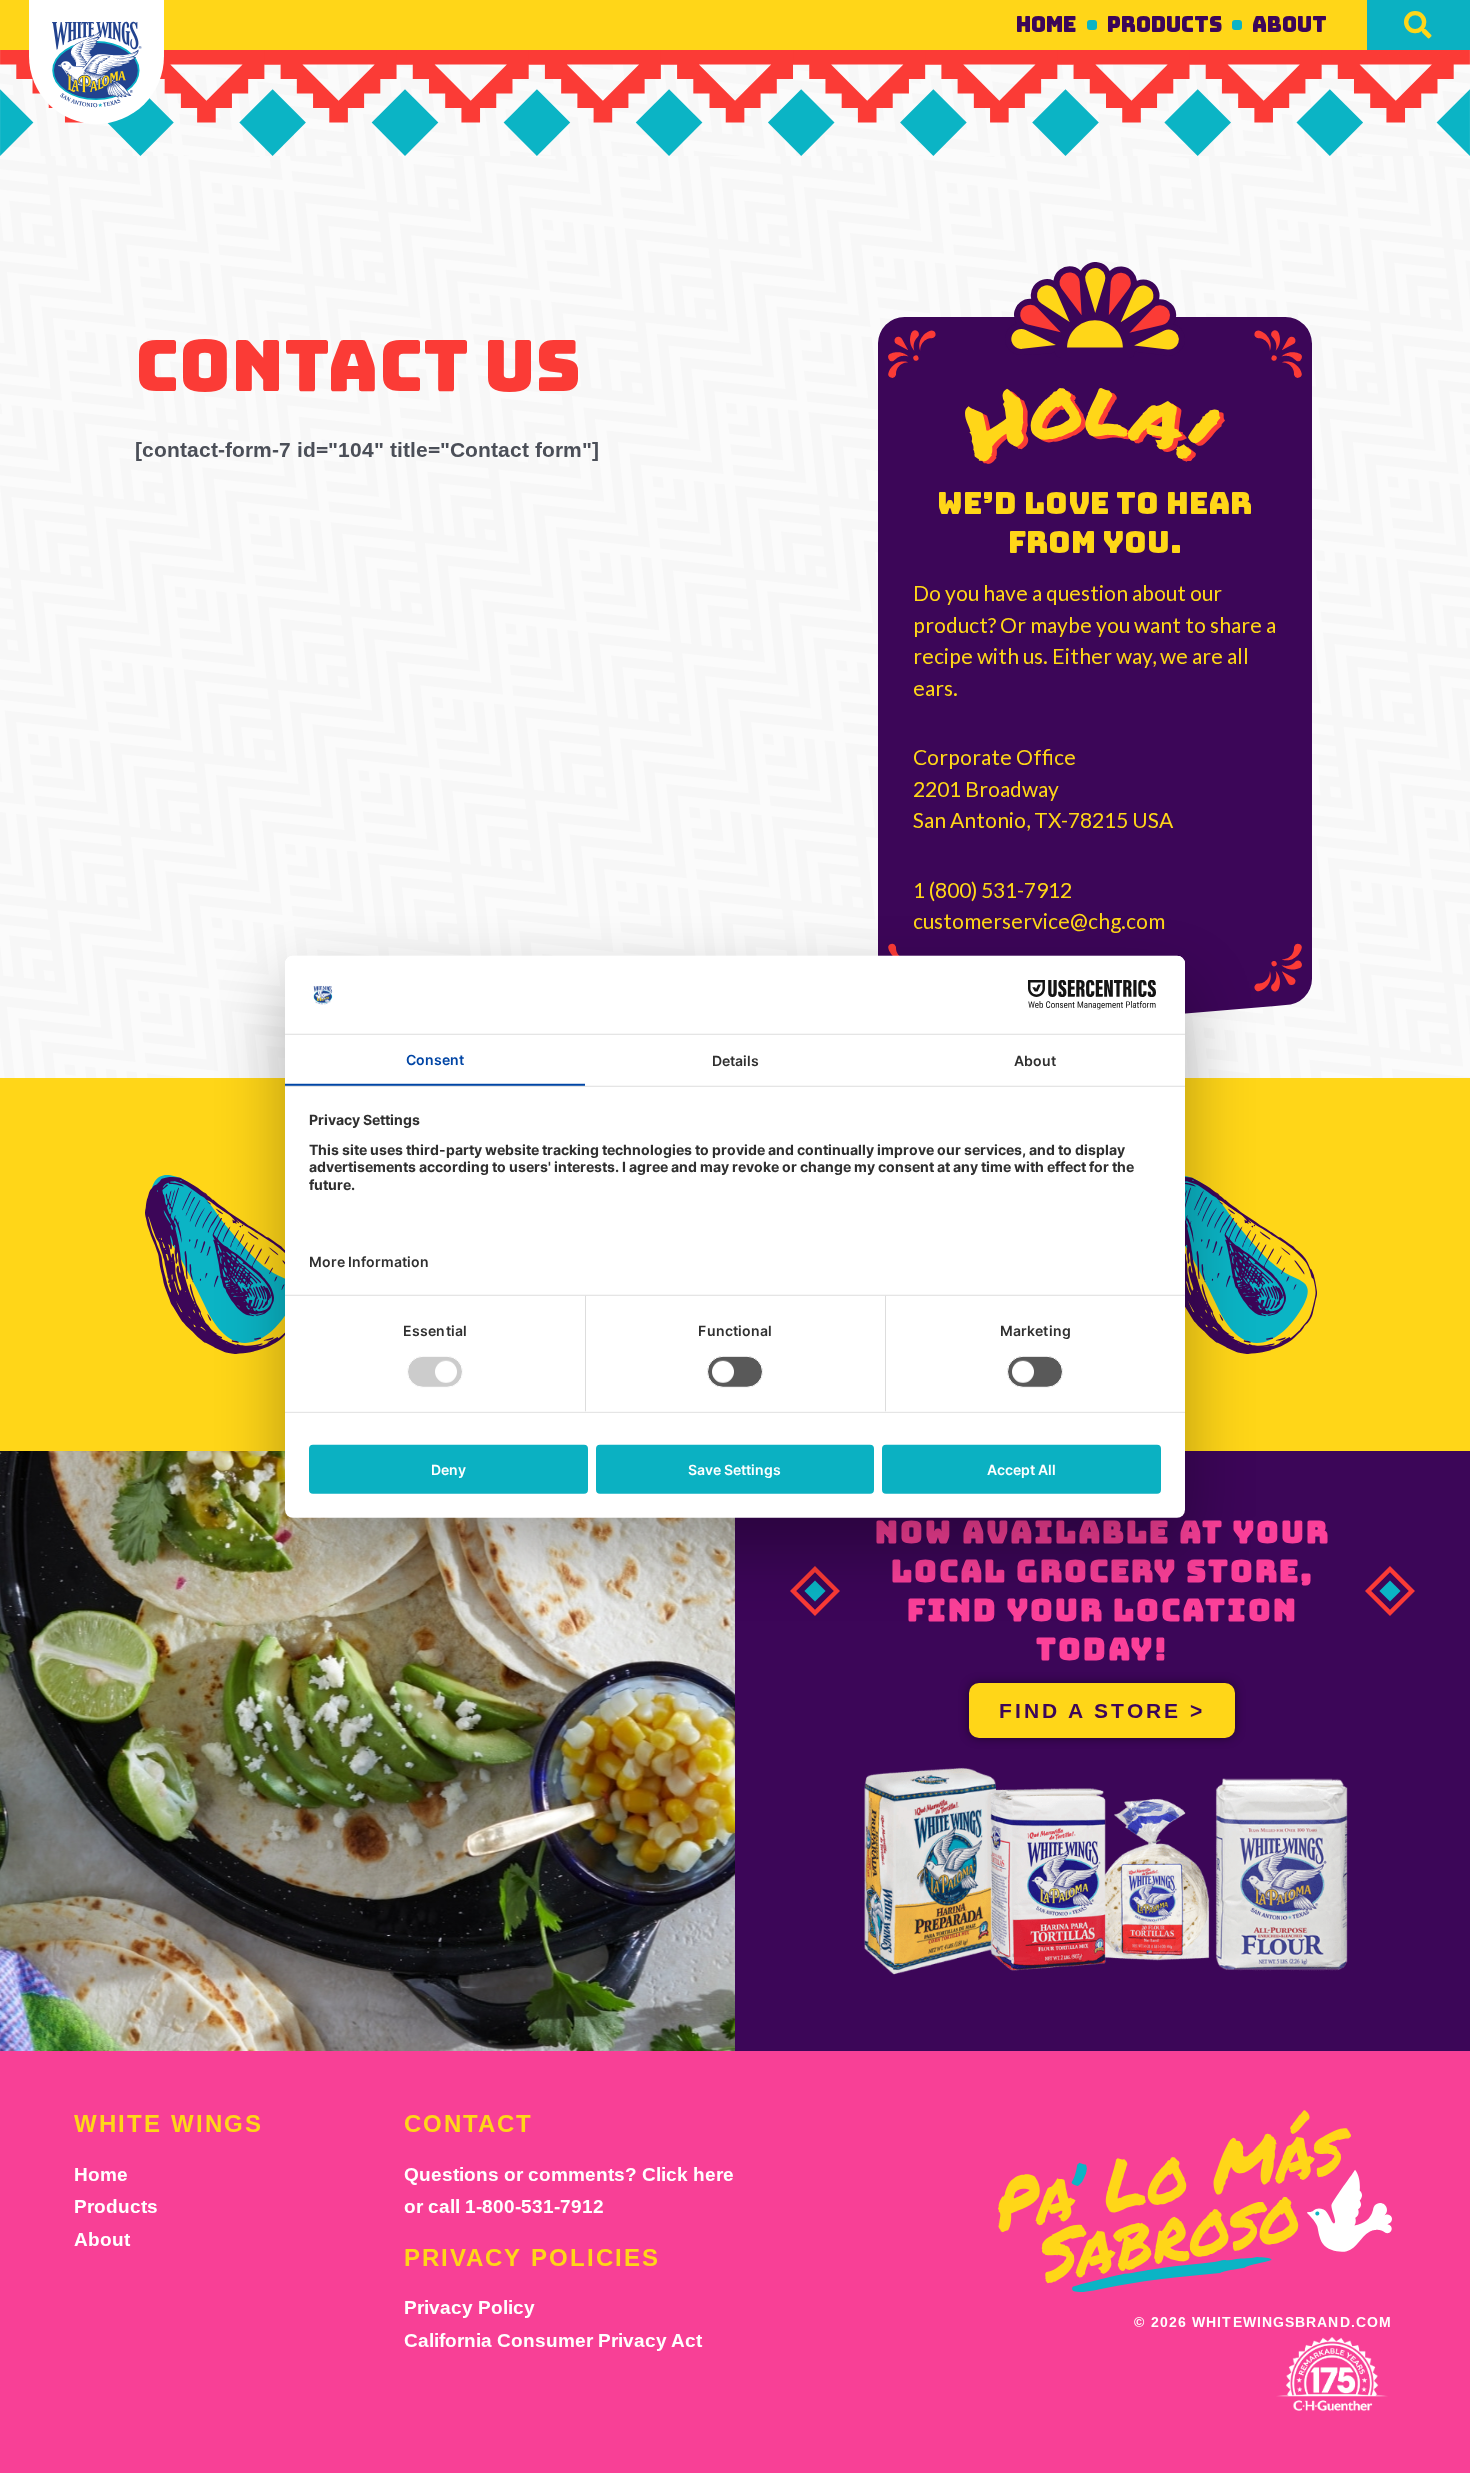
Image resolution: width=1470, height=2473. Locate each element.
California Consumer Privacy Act (553, 2340)
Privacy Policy (469, 2307)
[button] (1418, 25)
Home (1046, 24)
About (1289, 24)
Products (1164, 24)
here (713, 2174)
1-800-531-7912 (534, 2206)
